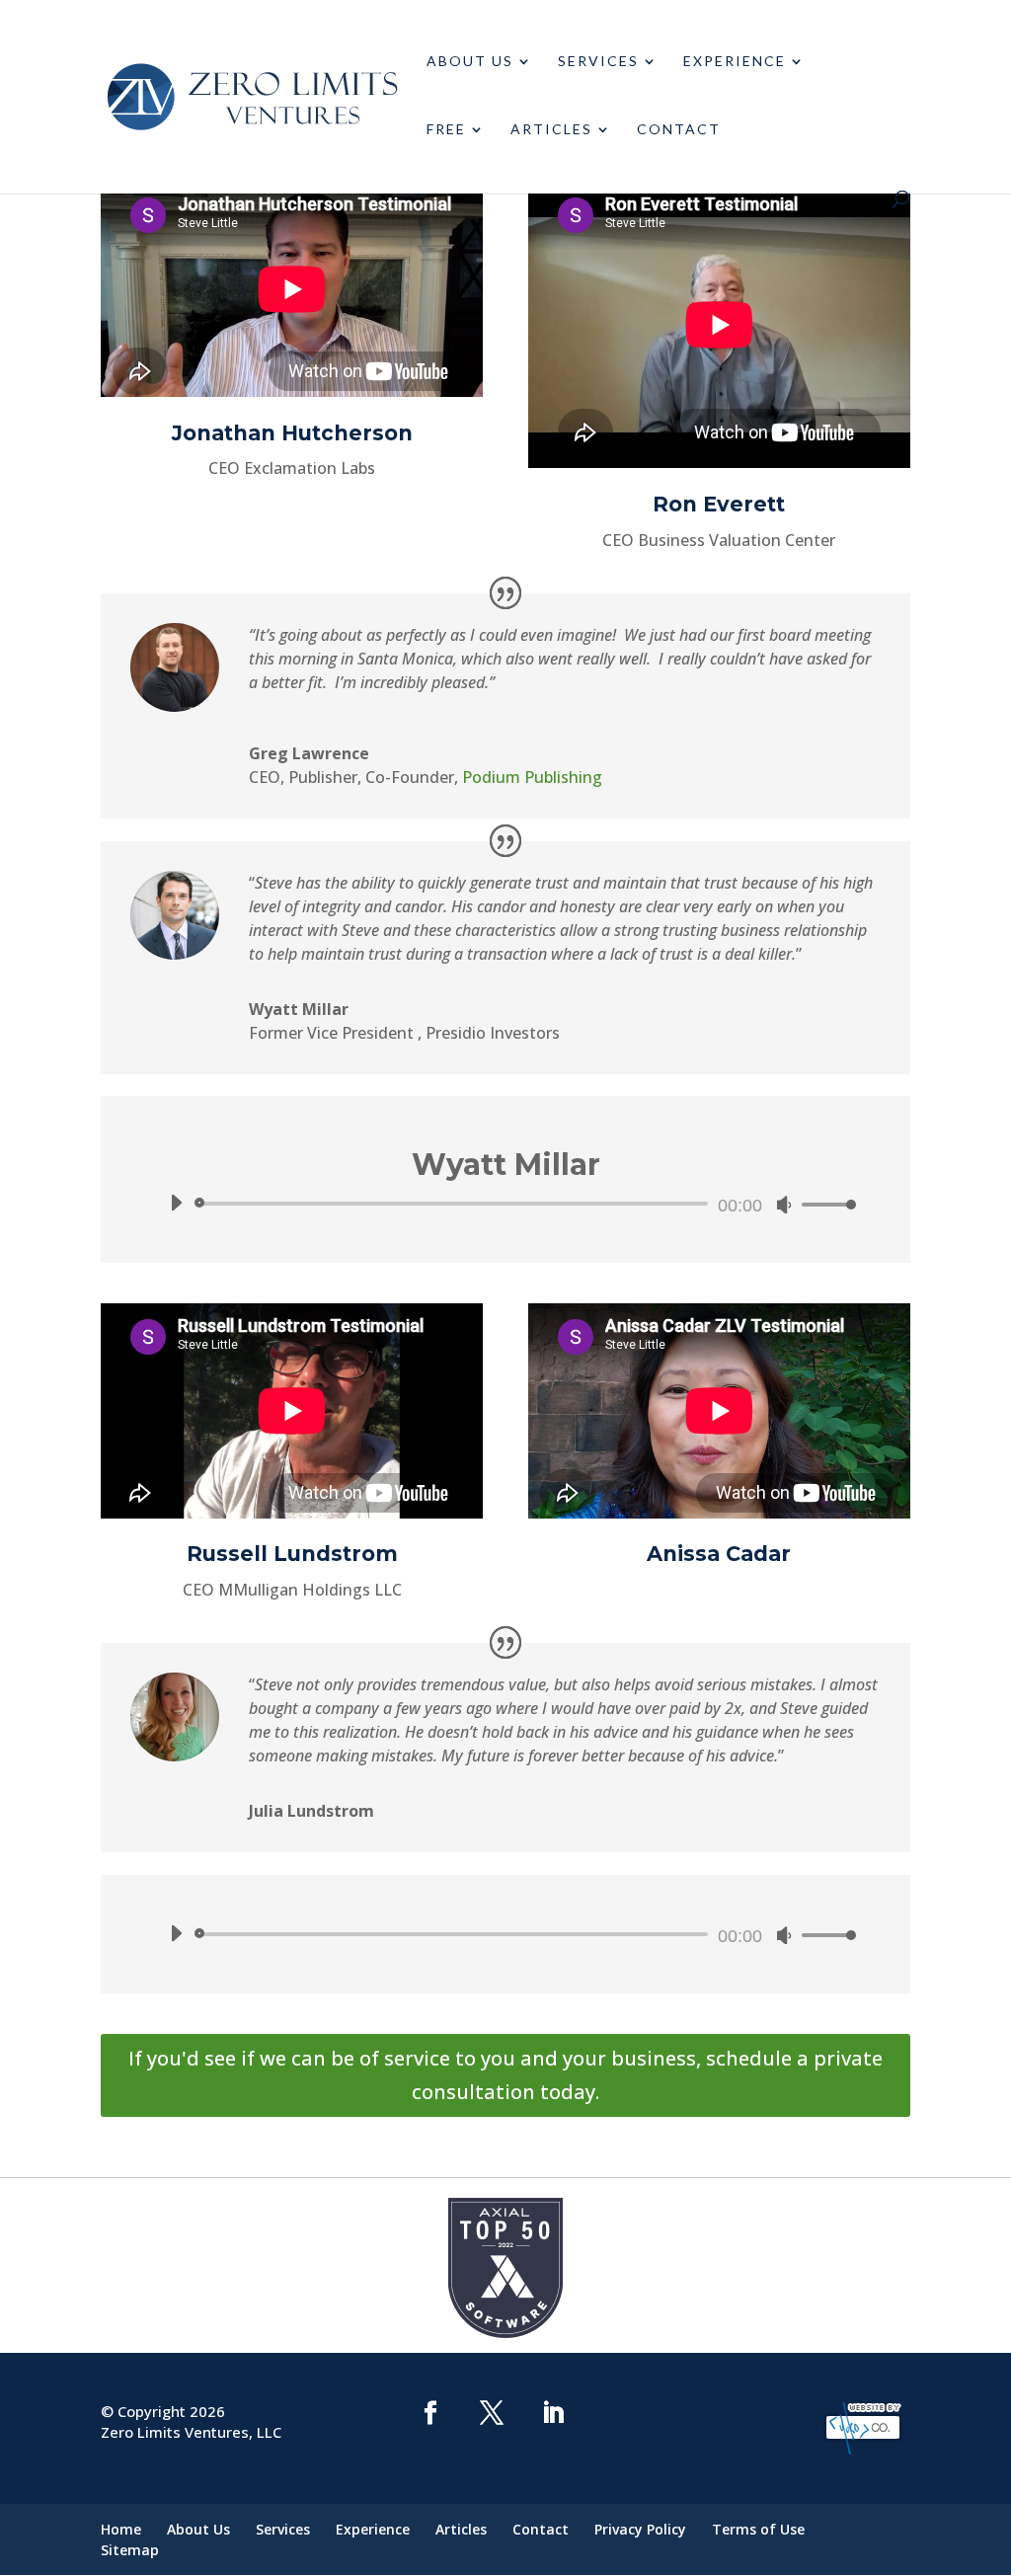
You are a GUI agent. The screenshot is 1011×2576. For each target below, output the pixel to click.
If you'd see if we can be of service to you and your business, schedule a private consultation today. (505, 2075)
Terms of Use (758, 2529)
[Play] (176, 1203)
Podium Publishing (532, 777)
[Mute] (784, 1205)
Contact (679, 130)
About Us (470, 62)
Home (121, 2529)
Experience (735, 62)
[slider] (823, 1204)
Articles (551, 130)
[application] (505, 1204)
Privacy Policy (640, 2529)
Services (598, 62)
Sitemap (130, 2550)
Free (446, 130)
